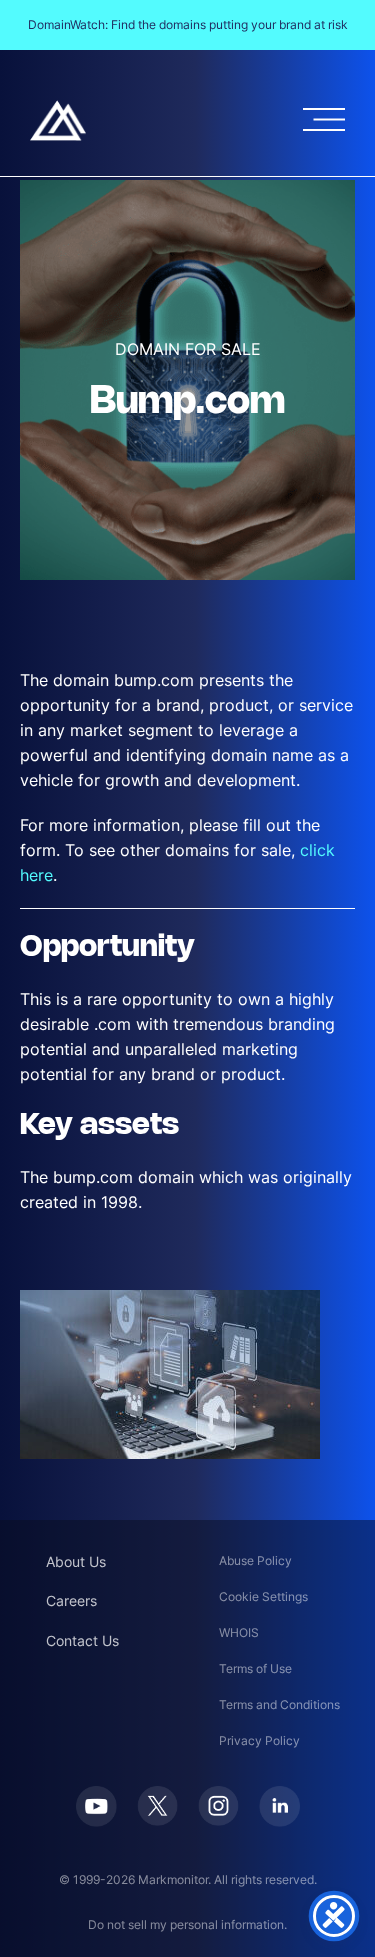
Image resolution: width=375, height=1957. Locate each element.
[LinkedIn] (279, 1806)
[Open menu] (324, 119)
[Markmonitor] (58, 120)
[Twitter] (157, 1806)
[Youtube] (96, 1806)
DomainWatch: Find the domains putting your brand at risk (188, 24)
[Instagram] (218, 1806)
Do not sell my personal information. (187, 1924)
